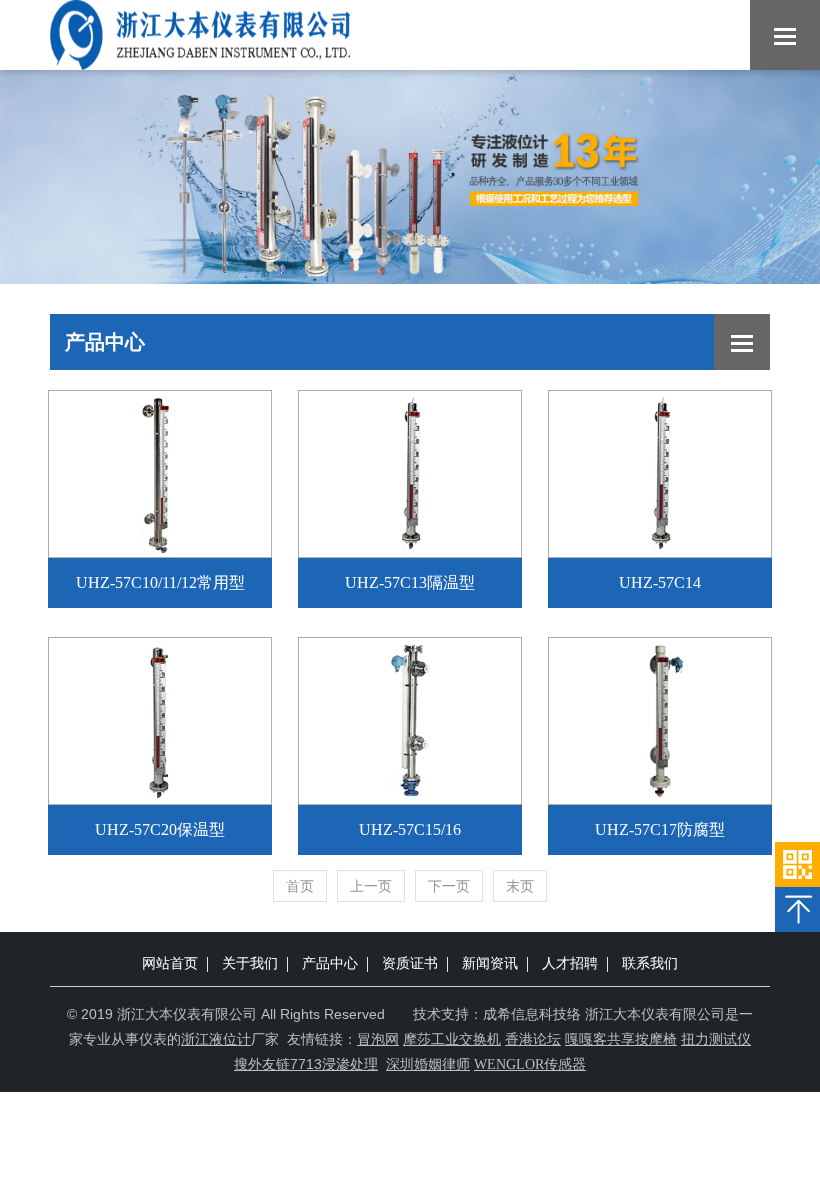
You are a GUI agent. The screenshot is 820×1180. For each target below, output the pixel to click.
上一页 (371, 886)
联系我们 (650, 963)
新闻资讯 (490, 963)
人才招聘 (570, 963)
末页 (520, 886)
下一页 (449, 886)
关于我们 (250, 963)
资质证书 (410, 963)
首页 (300, 886)
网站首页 (170, 963)
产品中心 (330, 963)
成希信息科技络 (532, 1014)
